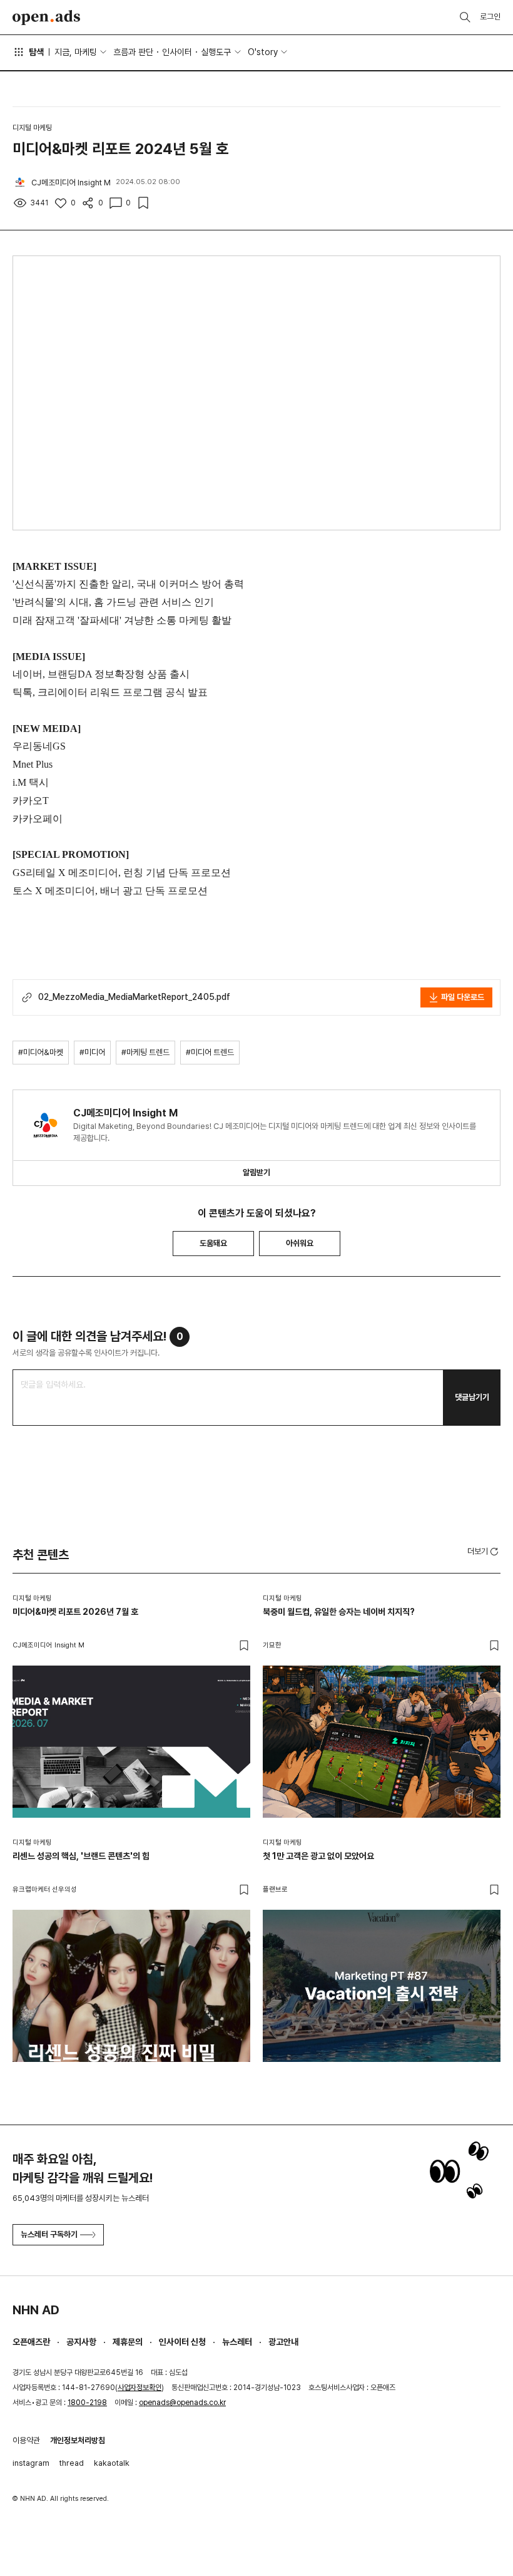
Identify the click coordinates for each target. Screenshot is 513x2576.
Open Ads (46, 18)
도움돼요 (213, 1243)
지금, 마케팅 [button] (76, 52)
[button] (484, 1551)
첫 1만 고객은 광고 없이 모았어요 (318, 1856)
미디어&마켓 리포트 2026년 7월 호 (75, 1612)
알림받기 (256, 1172)
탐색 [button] (36, 52)
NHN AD (36, 2310)
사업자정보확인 (140, 2388)
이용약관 (26, 2440)
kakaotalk (112, 2463)
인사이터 (177, 52)
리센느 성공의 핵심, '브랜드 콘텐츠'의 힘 (81, 1856)
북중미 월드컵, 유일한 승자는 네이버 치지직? (339, 1612)
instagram (31, 2463)
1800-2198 (87, 2403)
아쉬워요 (300, 1243)
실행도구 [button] (216, 52)
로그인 (490, 17)
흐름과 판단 (133, 52)
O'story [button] (263, 52)
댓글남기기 (472, 1397)
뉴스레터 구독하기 (49, 2234)
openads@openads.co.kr (182, 2403)
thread (72, 2463)
